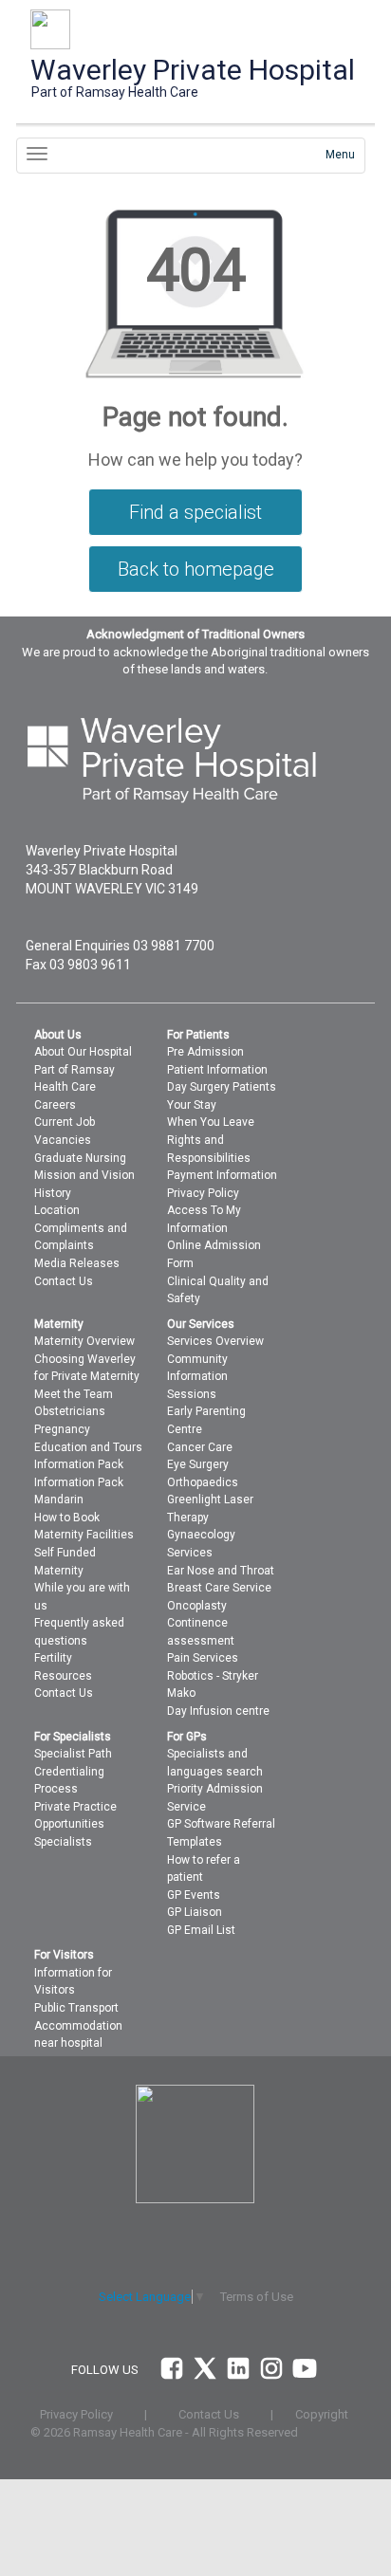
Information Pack (79, 1464)
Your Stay (192, 1105)
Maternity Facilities (84, 1535)
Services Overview (215, 1341)
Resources (63, 1676)
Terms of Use (257, 2297)
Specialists (63, 1842)
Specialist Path (73, 1754)
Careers (55, 1105)
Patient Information (217, 1070)
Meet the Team (74, 1394)
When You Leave (211, 1122)
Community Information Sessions (197, 1377)
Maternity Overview (84, 1341)
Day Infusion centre (218, 1711)
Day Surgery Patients (222, 1087)
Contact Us (64, 1281)
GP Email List (201, 1930)
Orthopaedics (203, 1482)
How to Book (67, 1518)
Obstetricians (70, 1411)
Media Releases (77, 1263)
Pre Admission (205, 1052)
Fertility (53, 1658)
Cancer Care (200, 1447)
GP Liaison (195, 1912)
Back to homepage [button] (196, 569)
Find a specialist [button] (195, 512)
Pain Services (203, 1658)
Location (57, 1210)
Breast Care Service (219, 1588)
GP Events (194, 1895)
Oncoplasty (197, 1606)
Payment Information (222, 1175)
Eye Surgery (198, 1464)
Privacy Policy (203, 1193)
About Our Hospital (83, 1052)
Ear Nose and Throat (221, 1571)
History (53, 1193)
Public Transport (76, 2008)
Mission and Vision (84, 1175)
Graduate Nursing (80, 1158)
